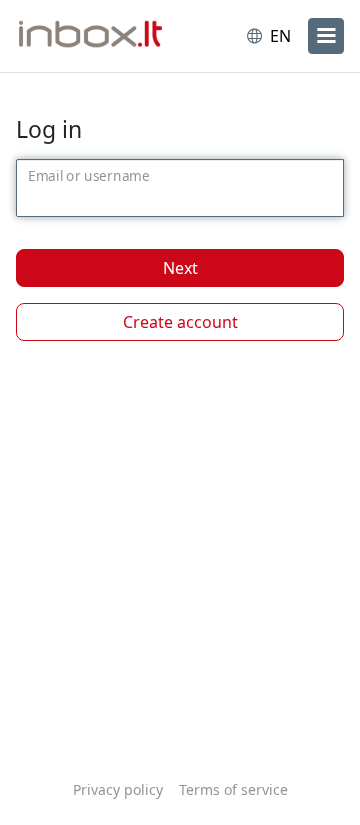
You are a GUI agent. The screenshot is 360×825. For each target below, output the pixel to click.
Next (180, 268)
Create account (180, 322)
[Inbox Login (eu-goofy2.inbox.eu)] (98, 36)
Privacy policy (118, 789)
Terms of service (233, 789)
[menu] (326, 36)
